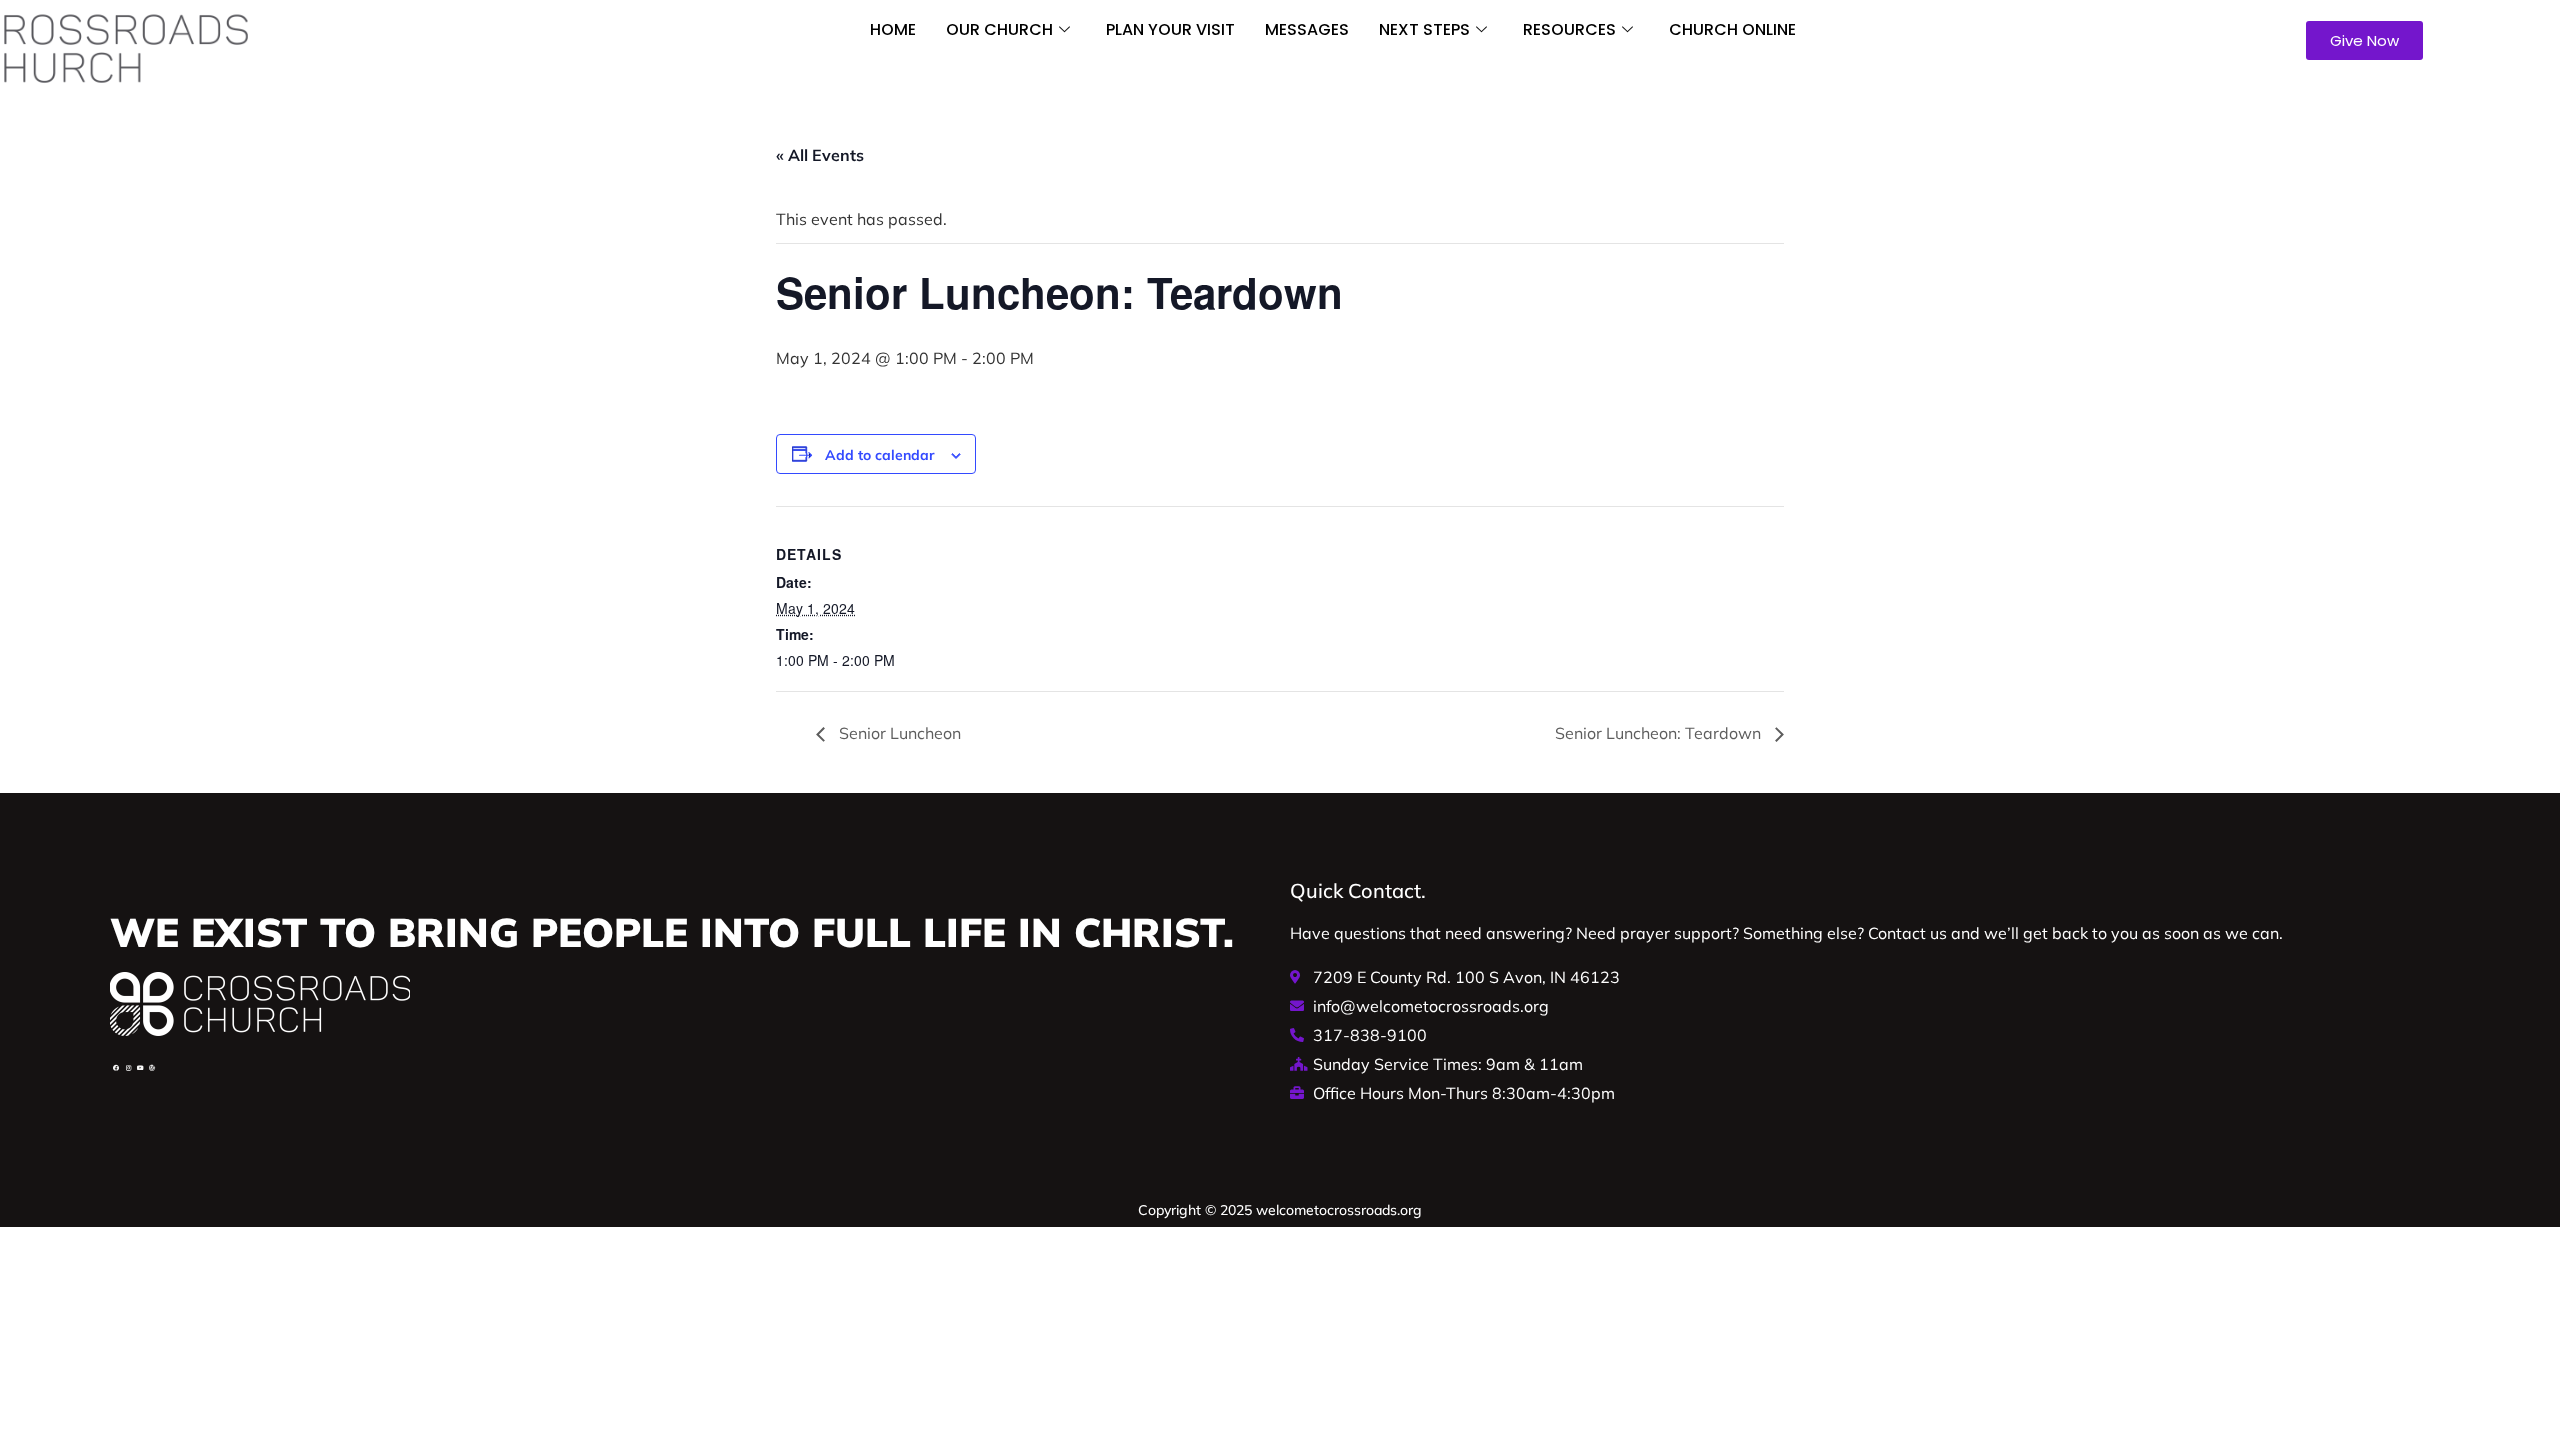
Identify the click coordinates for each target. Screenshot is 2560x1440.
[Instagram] (128, 1068)
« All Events (820, 155)
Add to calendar (880, 455)
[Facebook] (116, 1068)
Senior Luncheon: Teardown (1660, 733)
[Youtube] (140, 1068)
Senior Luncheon (898, 733)
